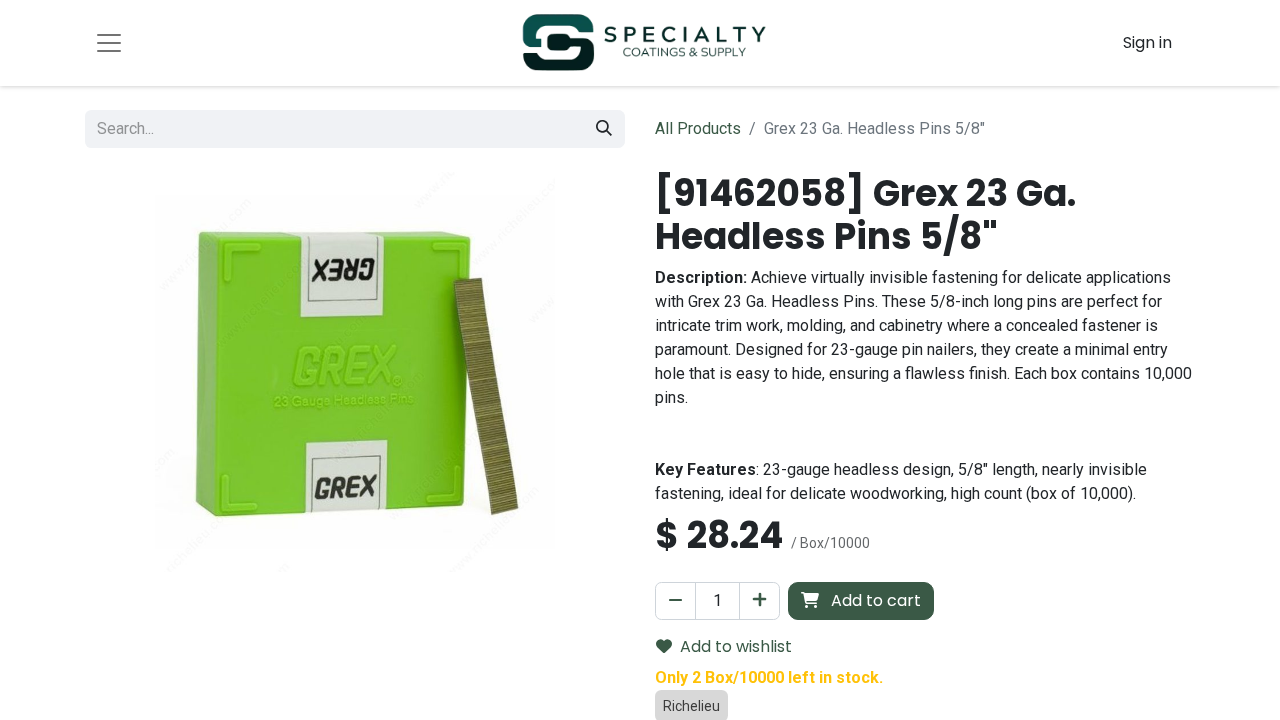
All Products (698, 128)
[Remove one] (675, 601)
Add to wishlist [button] (736, 646)
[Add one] (759, 601)
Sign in (1147, 42)
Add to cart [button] (874, 600)
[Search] (604, 129)
